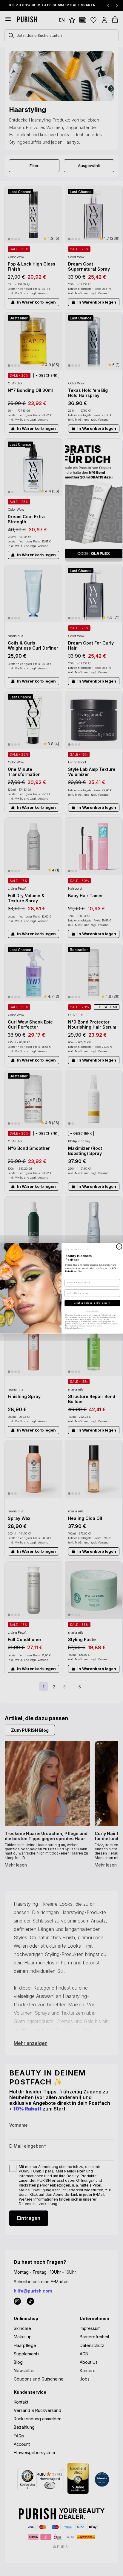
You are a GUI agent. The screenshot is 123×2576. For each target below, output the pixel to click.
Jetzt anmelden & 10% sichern (92, 1303)
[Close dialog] (119, 1246)
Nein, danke (92, 1311)
